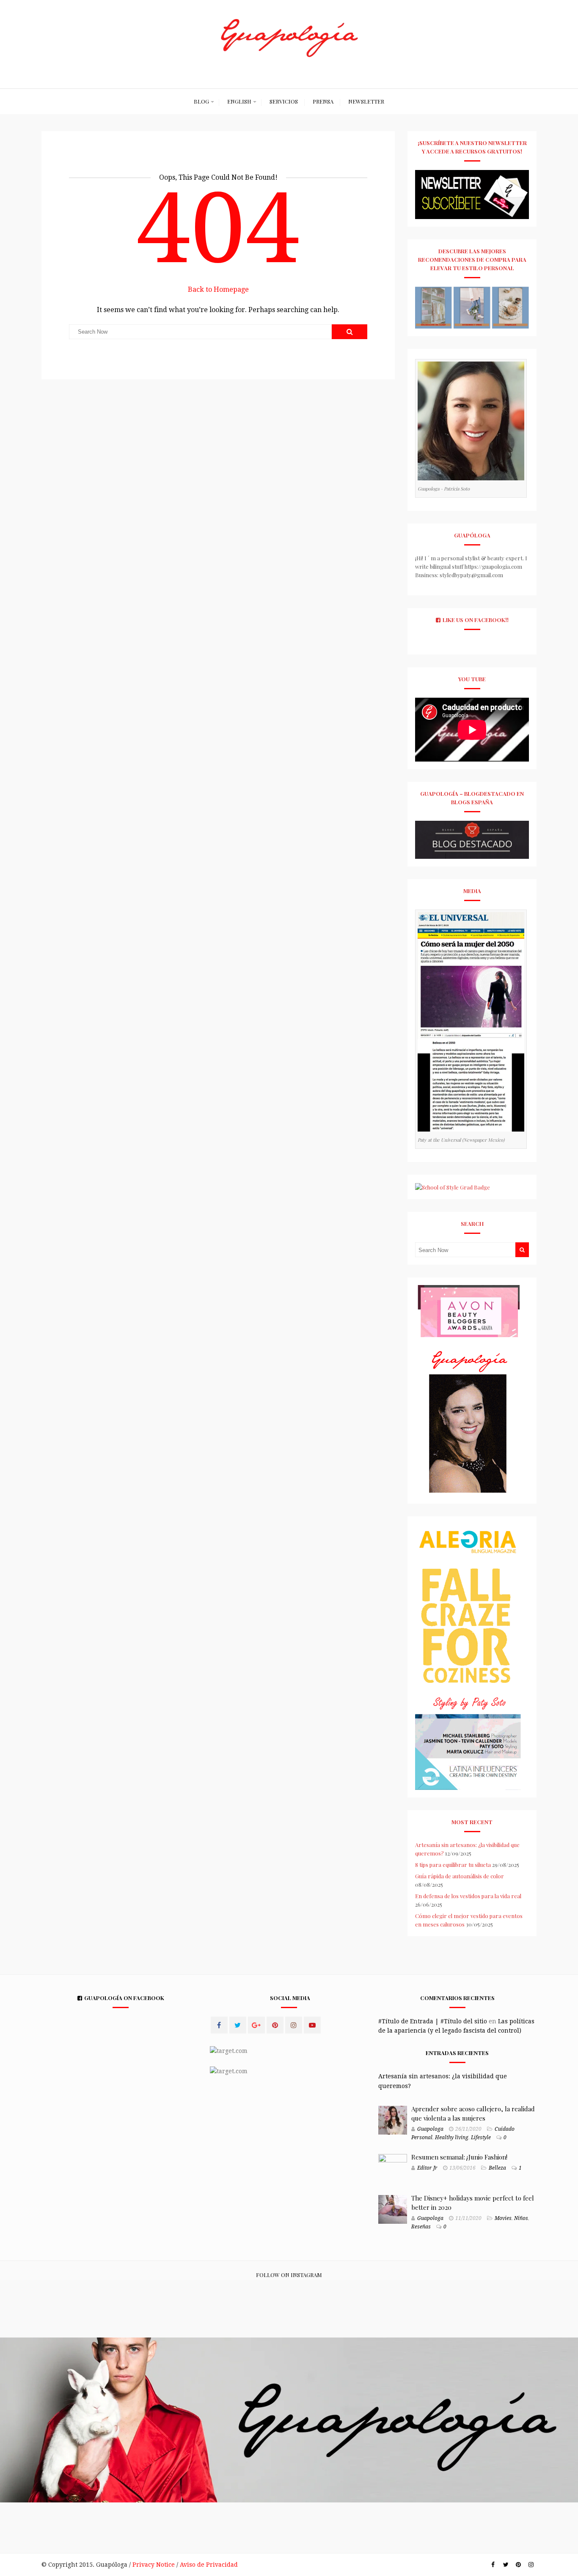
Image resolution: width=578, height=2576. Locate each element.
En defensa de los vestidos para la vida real (468, 1896)
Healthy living (452, 2138)
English (239, 101)
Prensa (323, 101)
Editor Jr (427, 2168)
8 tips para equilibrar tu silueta (453, 1865)
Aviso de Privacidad (209, 2565)
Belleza (497, 2168)
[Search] (350, 332)
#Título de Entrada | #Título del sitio (433, 2021)
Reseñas (421, 2227)
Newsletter (366, 101)
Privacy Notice (154, 2565)
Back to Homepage (218, 289)
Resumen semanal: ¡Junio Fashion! (459, 2157)
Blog (201, 101)
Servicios (284, 101)
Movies (503, 2218)
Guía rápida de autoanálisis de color (460, 1876)
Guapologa (430, 2129)
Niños (521, 2218)
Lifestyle (481, 2138)
